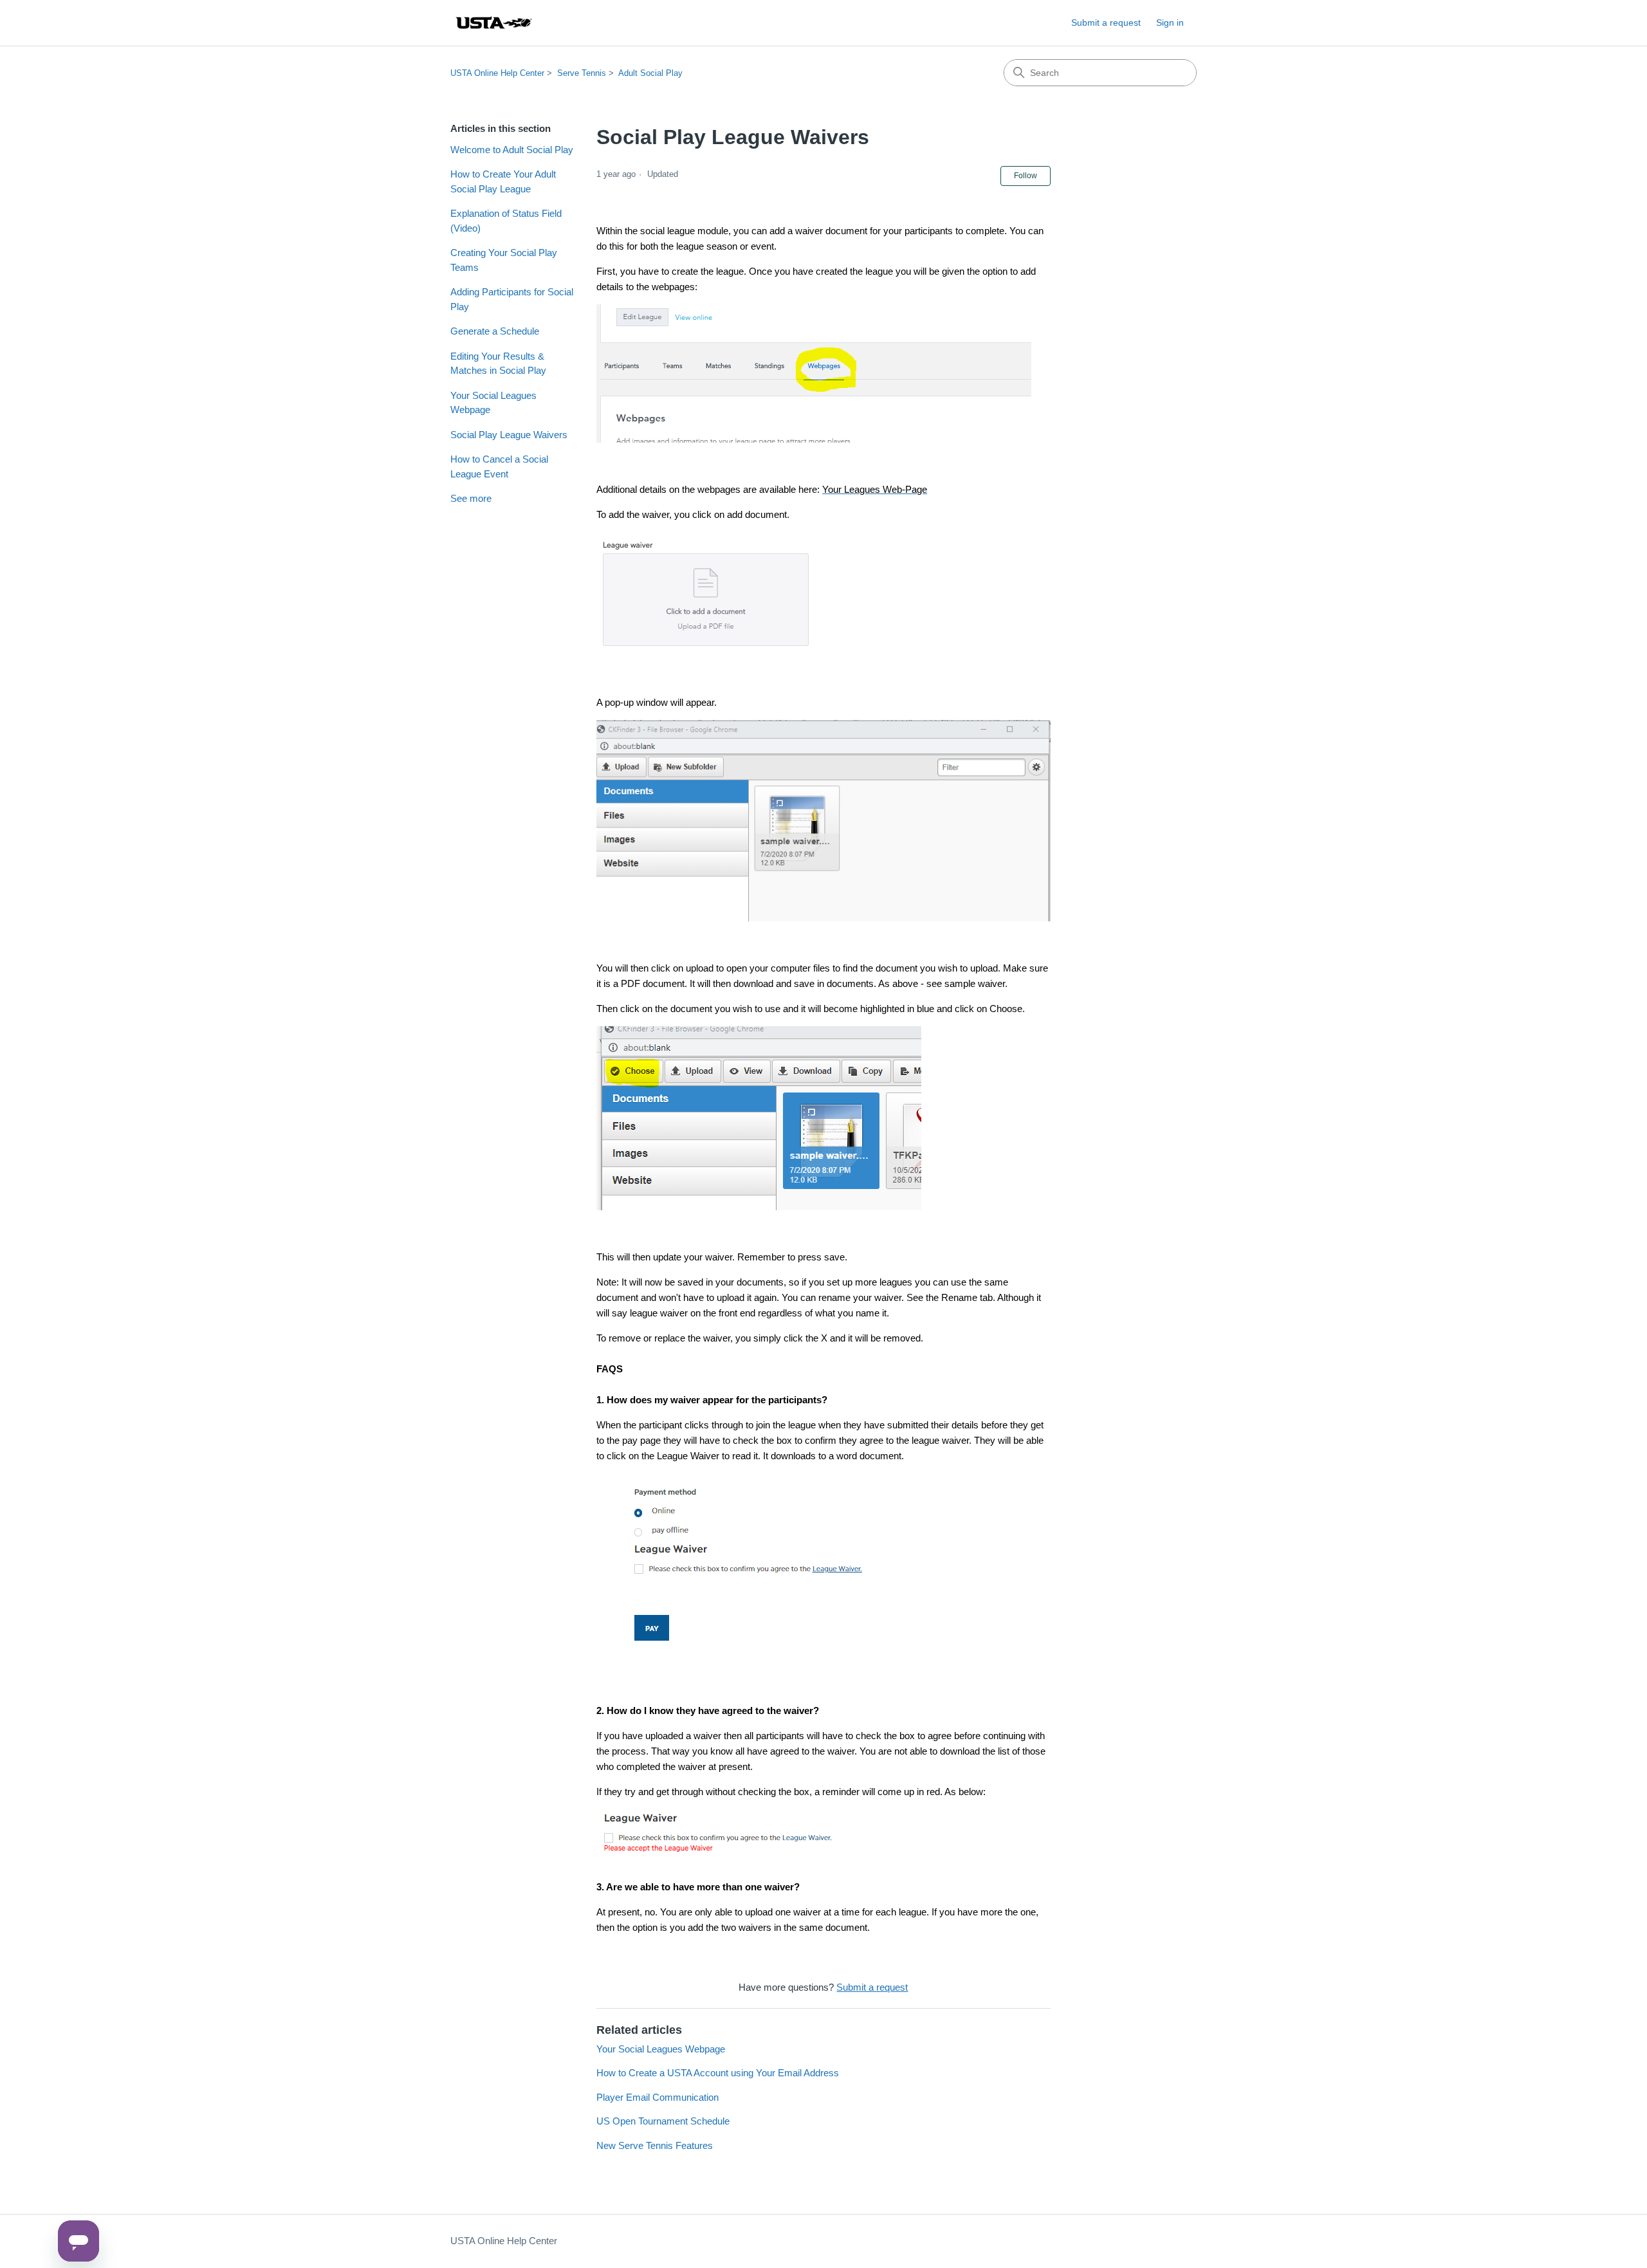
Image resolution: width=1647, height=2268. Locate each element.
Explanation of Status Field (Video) (506, 221)
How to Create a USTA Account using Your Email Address (718, 2073)
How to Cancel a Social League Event (499, 466)
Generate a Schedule (495, 331)
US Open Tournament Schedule (663, 2121)
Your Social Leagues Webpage (493, 403)
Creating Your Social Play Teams (504, 260)
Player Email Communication (658, 2097)
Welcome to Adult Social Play (512, 150)
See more (471, 498)
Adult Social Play (650, 73)
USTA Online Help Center (497, 73)
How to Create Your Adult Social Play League (503, 181)
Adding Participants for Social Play (512, 299)
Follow (1026, 176)
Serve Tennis (582, 73)
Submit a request (1106, 23)
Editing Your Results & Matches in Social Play (498, 364)
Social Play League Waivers (509, 435)
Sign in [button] (1170, 23)
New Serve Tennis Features (655, 2145)
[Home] (493, 23)
